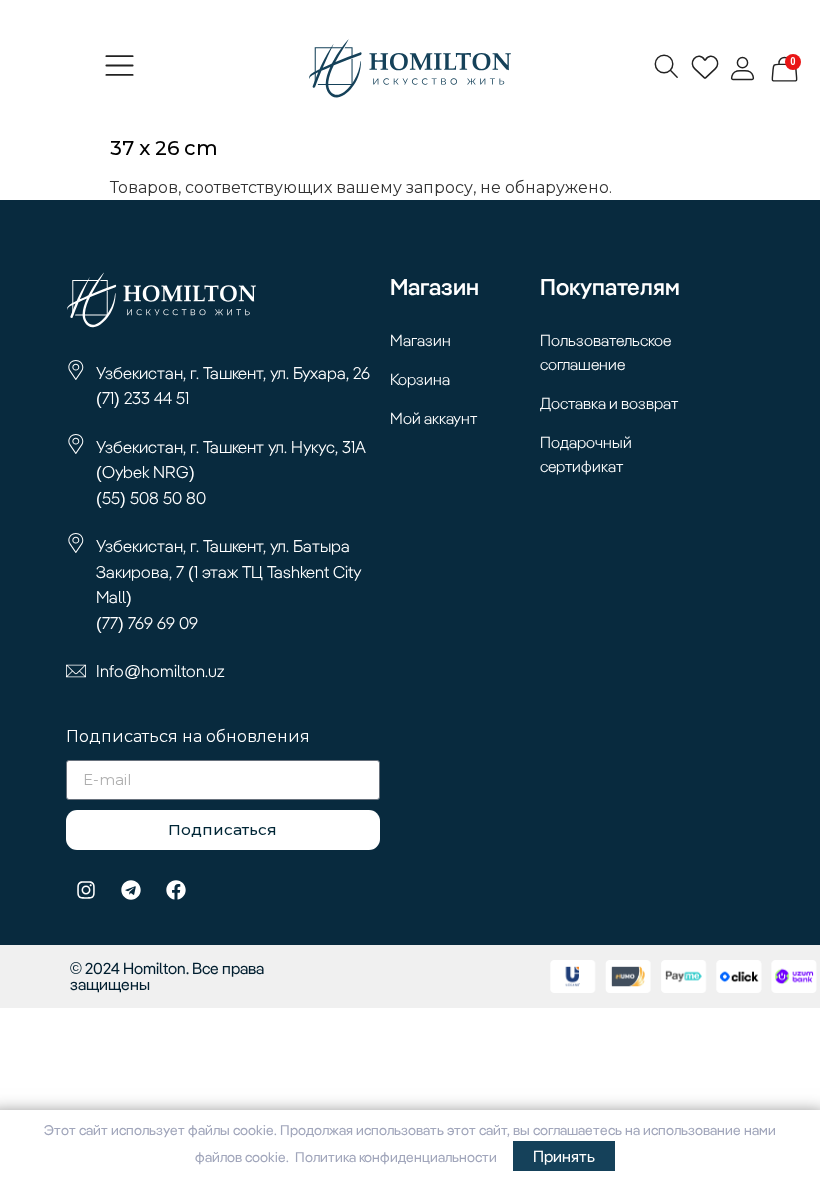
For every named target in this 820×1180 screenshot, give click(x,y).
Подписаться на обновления (188, 737)
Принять (564, 1156)
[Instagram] (86, 890)
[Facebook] (176, 890)
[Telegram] (131, 890)
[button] (120, 68)
